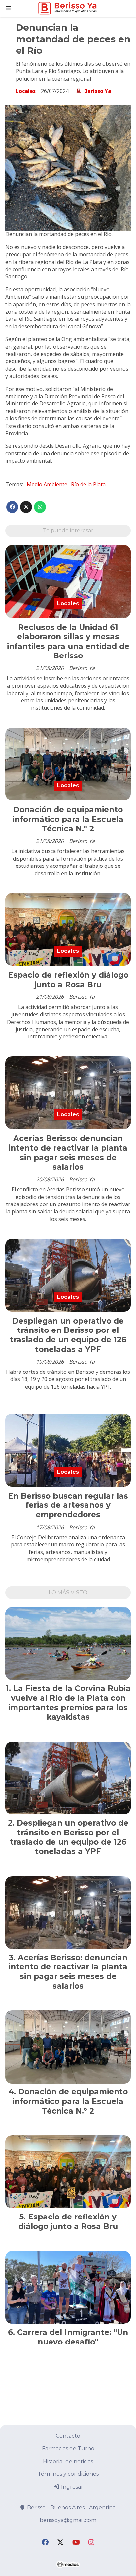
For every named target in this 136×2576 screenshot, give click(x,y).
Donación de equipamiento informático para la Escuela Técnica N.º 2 (68, 819)
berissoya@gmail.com (68, 2520)
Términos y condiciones (68, 2474)
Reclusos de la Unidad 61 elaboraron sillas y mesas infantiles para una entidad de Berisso (68, 642)
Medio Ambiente (47, 484)
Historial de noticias (68, 2461)
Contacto (68, 2436)
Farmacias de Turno (68, 2449)
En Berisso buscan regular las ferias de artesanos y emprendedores (68, 1505)
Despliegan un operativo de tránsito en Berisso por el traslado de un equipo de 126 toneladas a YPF (68, 1335)
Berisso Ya (98, 91)
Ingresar (71, 2487)
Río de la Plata (88, 484)
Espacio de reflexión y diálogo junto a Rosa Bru (68, 980)
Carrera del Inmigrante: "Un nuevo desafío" (73, 2337)
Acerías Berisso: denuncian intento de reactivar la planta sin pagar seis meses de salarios (68, 1153)
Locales (26, 91)
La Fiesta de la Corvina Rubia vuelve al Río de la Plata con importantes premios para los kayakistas (69, 1703)
